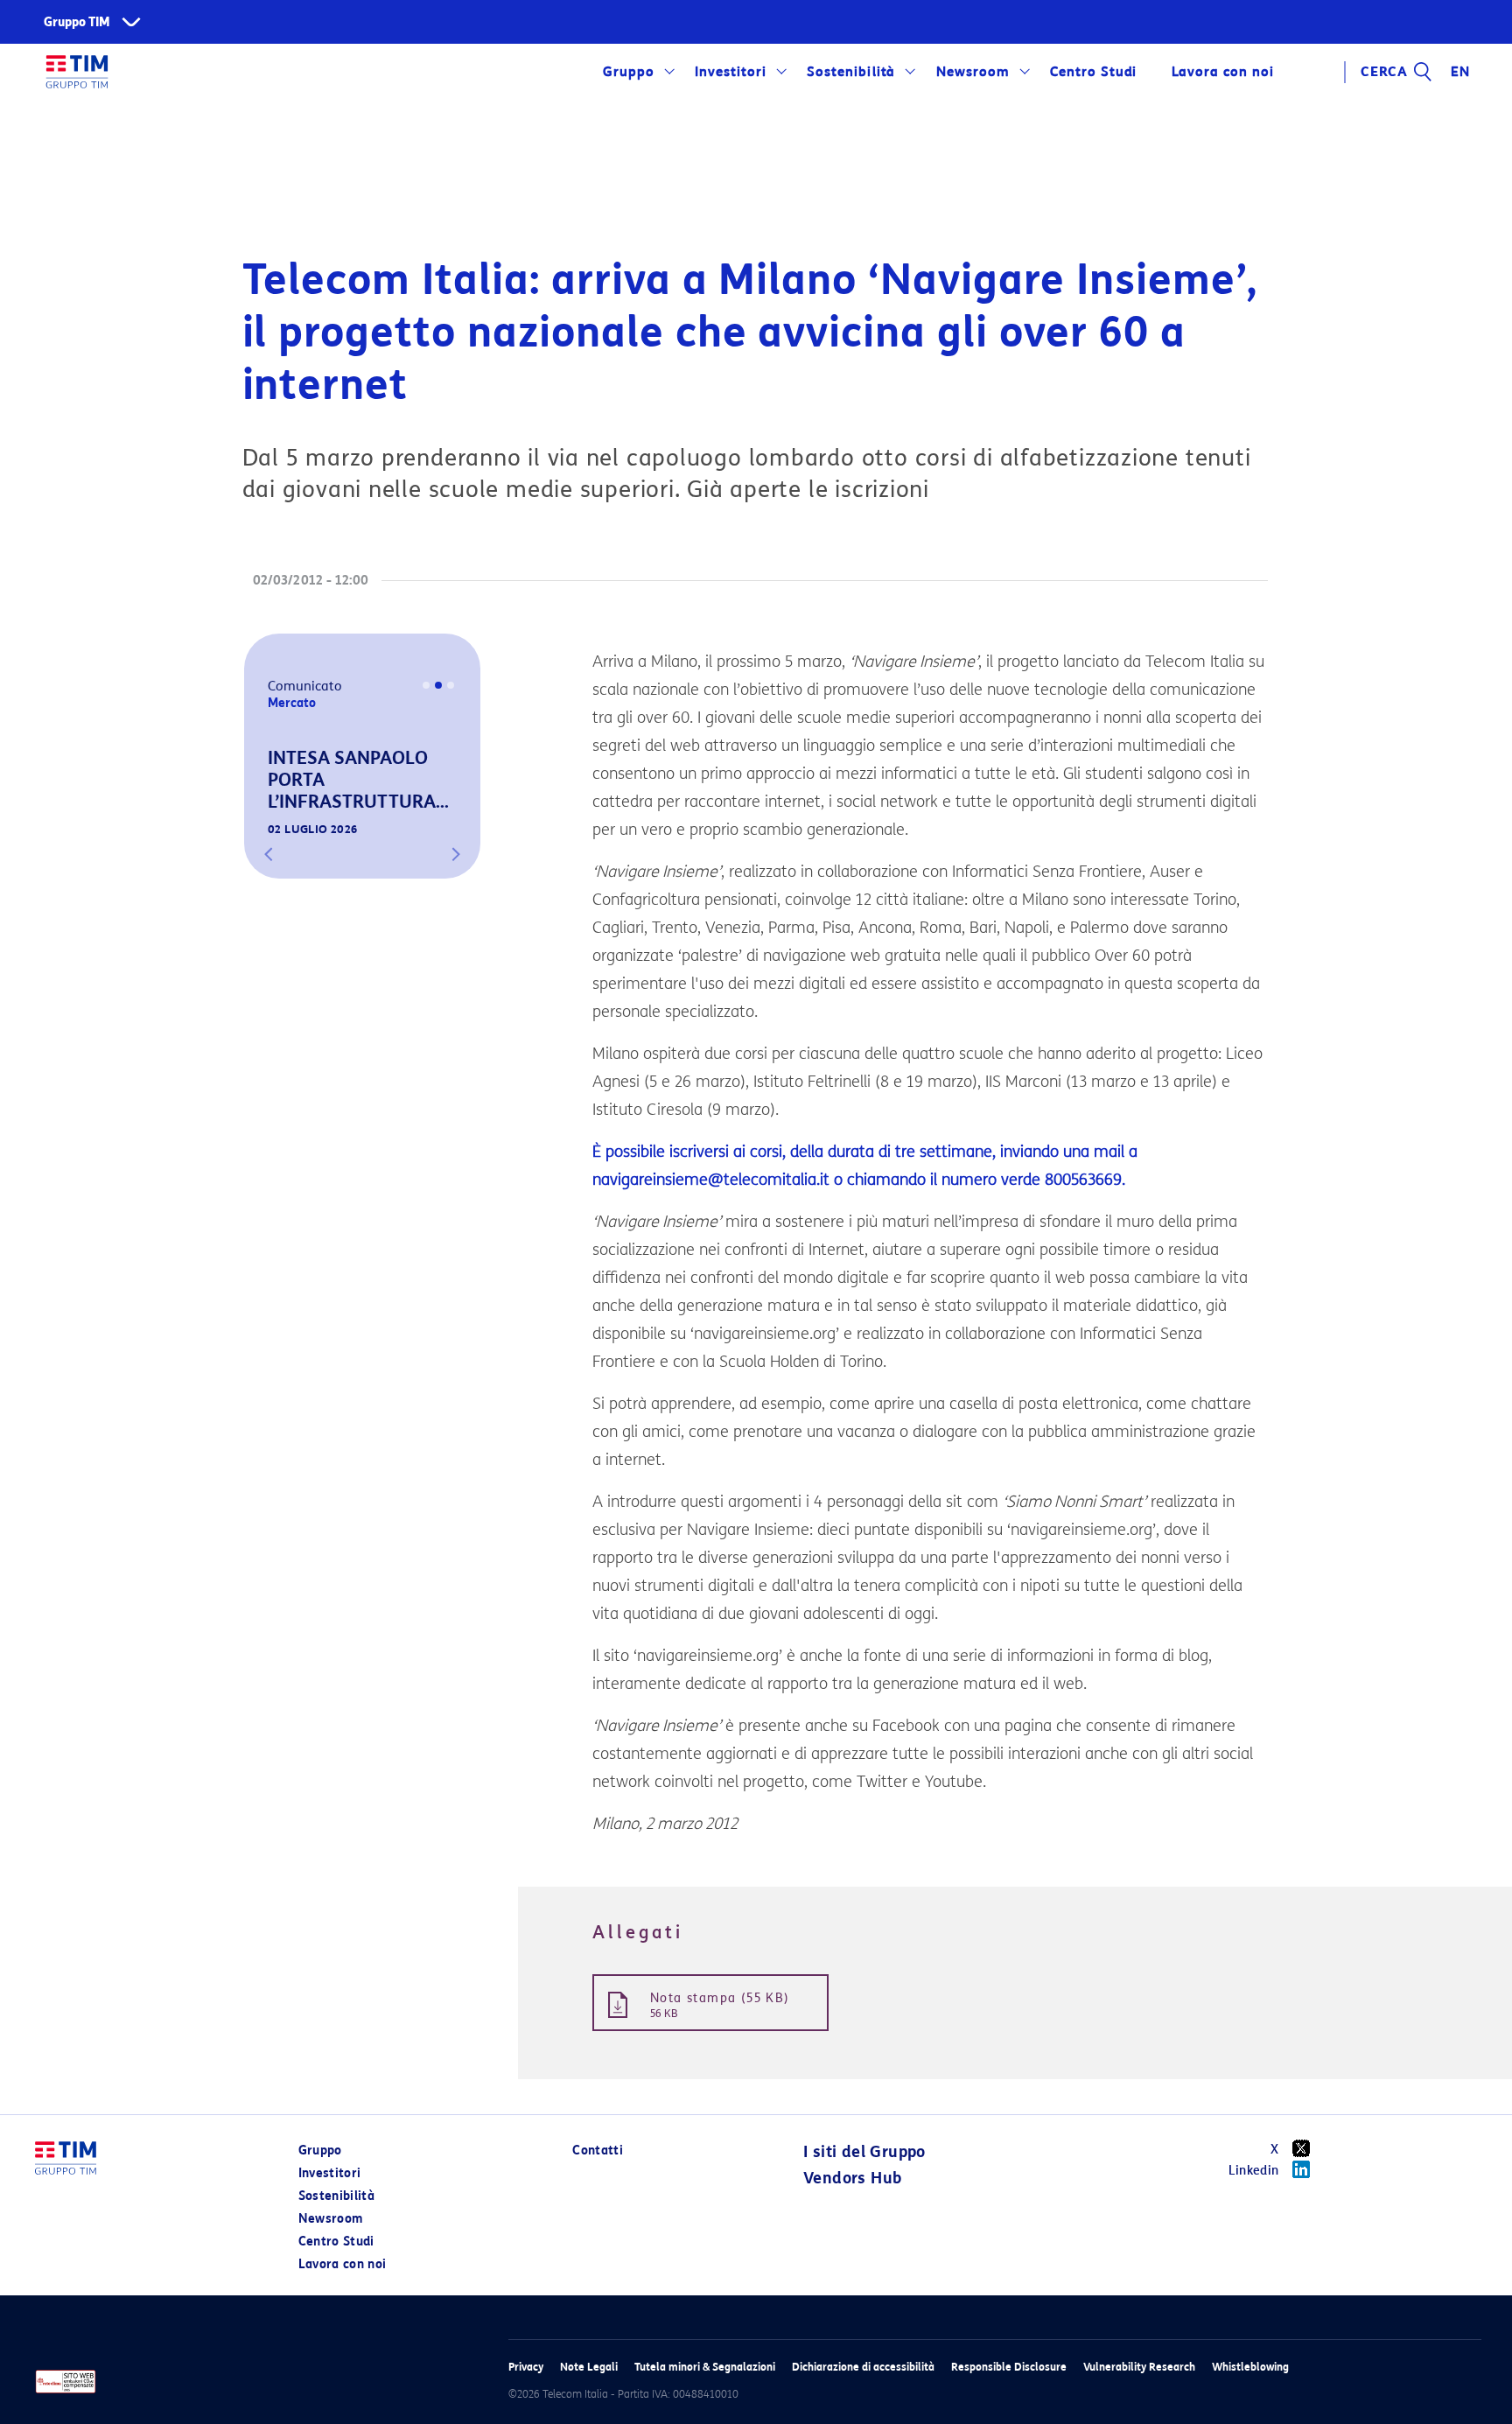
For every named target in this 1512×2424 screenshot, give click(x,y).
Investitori (731, 72)
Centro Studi (336, 2242)
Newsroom (973, 72)
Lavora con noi (343, 2264)
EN (1460, 72)
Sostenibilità (851, 72)
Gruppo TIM (77, 22)
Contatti (598, 2151)
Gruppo (629, 72)
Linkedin (1254, 2171)
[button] (269, 854)
